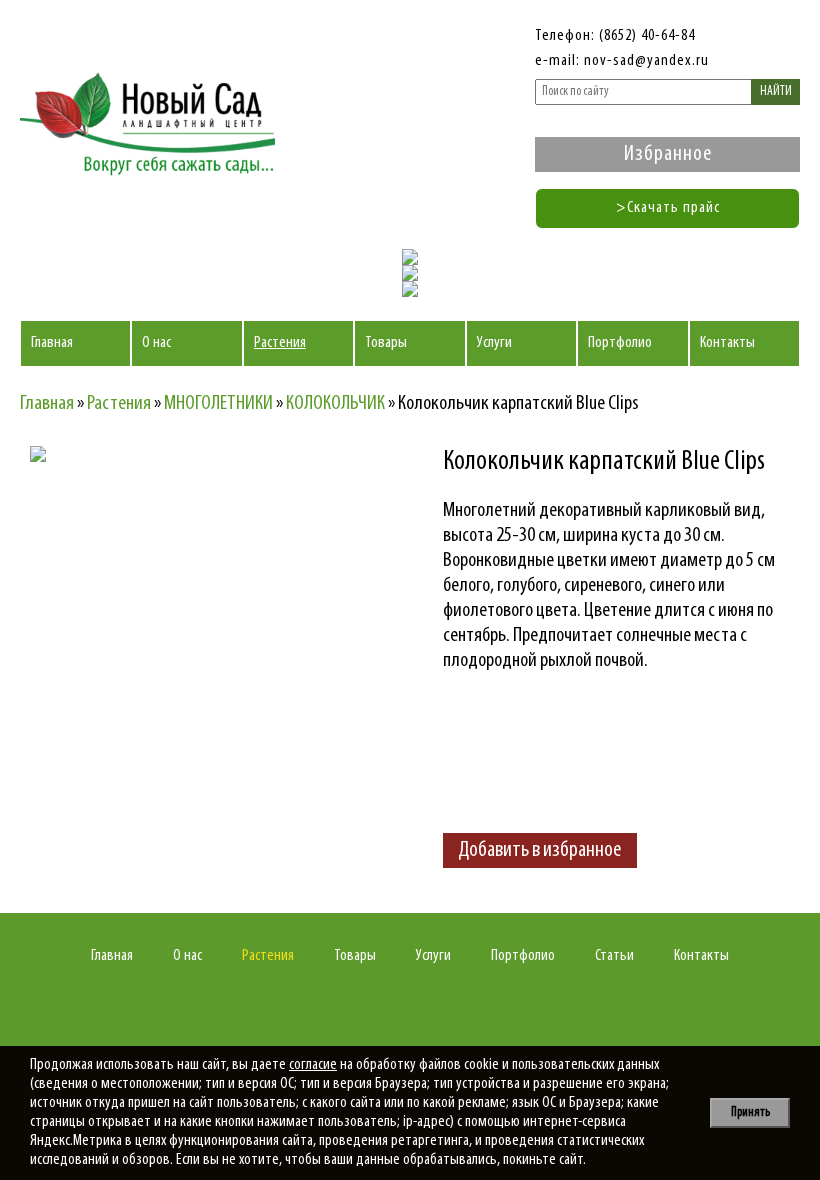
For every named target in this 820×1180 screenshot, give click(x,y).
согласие (313, 1065)
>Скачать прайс (668, 208)
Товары (386, 343)
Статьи (614, 956)
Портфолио (620, 343)
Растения (280, 343)
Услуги (494, 343)
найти (776, 91)
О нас (156, 343)
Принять (750, 1112)
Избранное (668, 154)
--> (205, 621)
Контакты (727, 343)
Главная (52, 343)
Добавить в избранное (539, 850)
